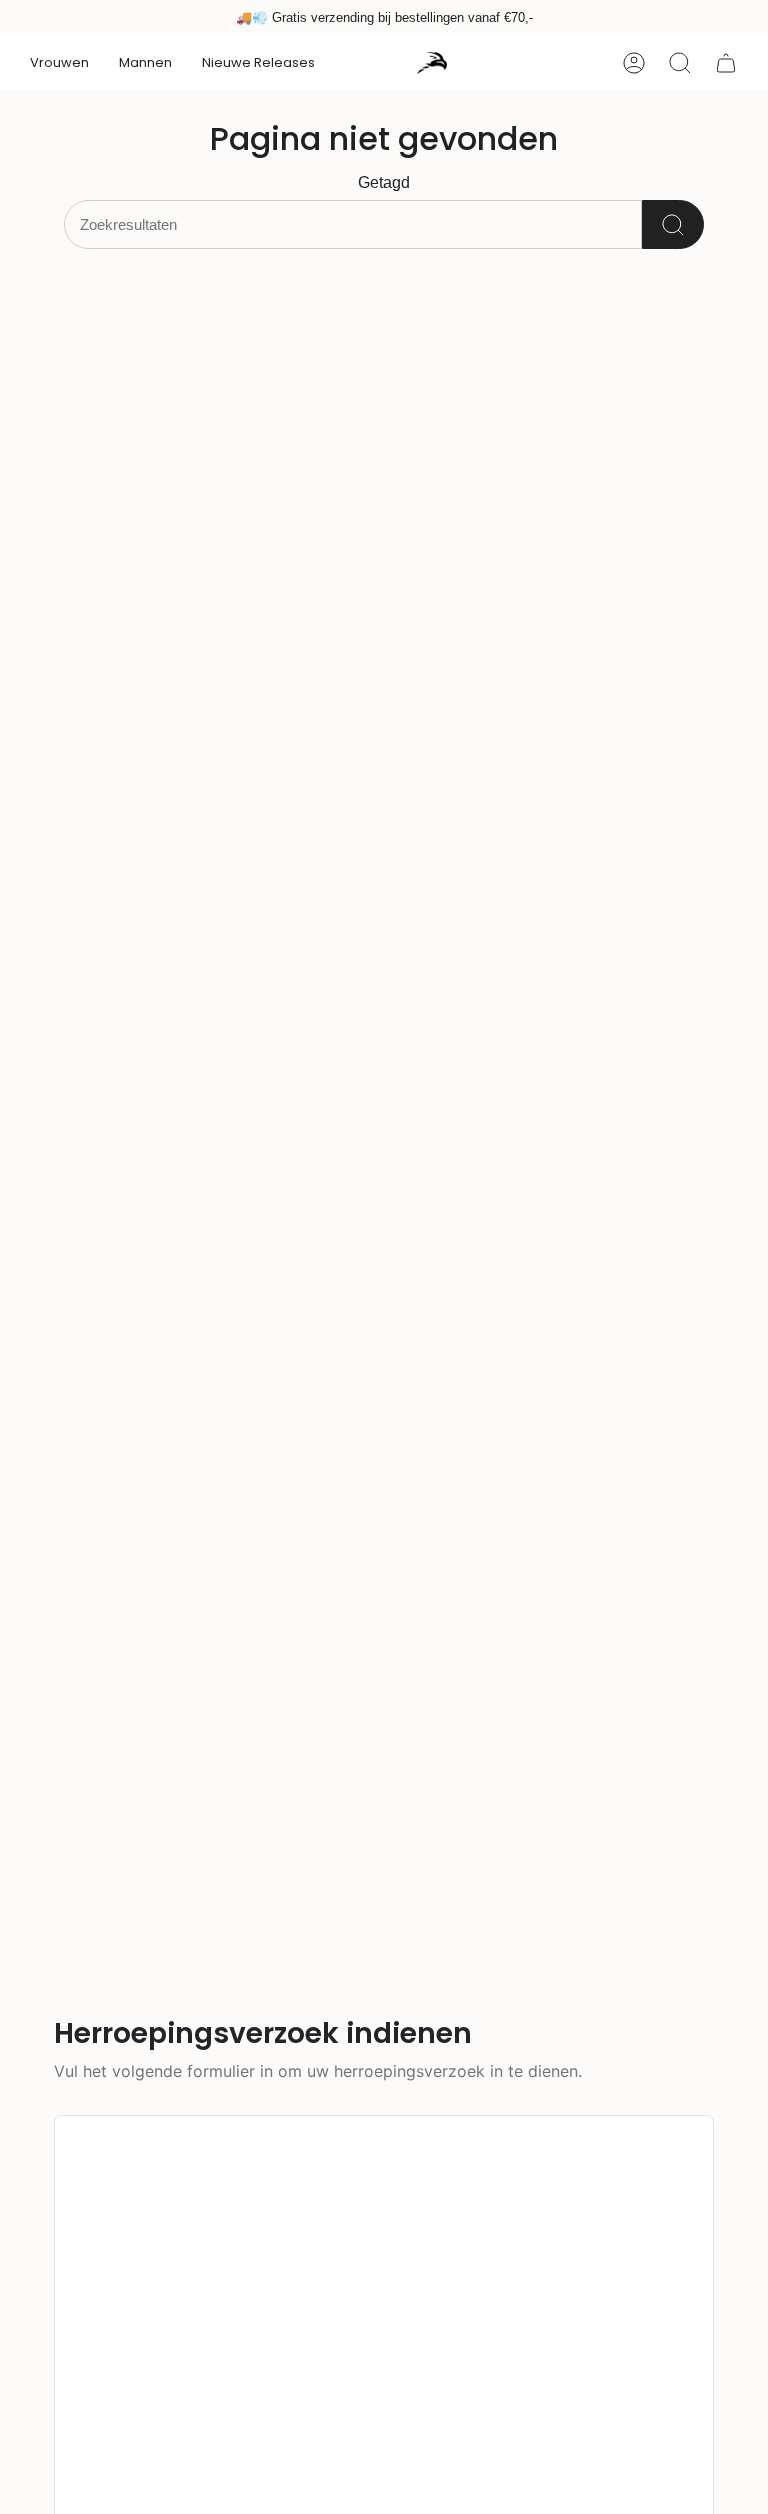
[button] (59, 63)
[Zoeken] (673, 224)
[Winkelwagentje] (726, 63)
